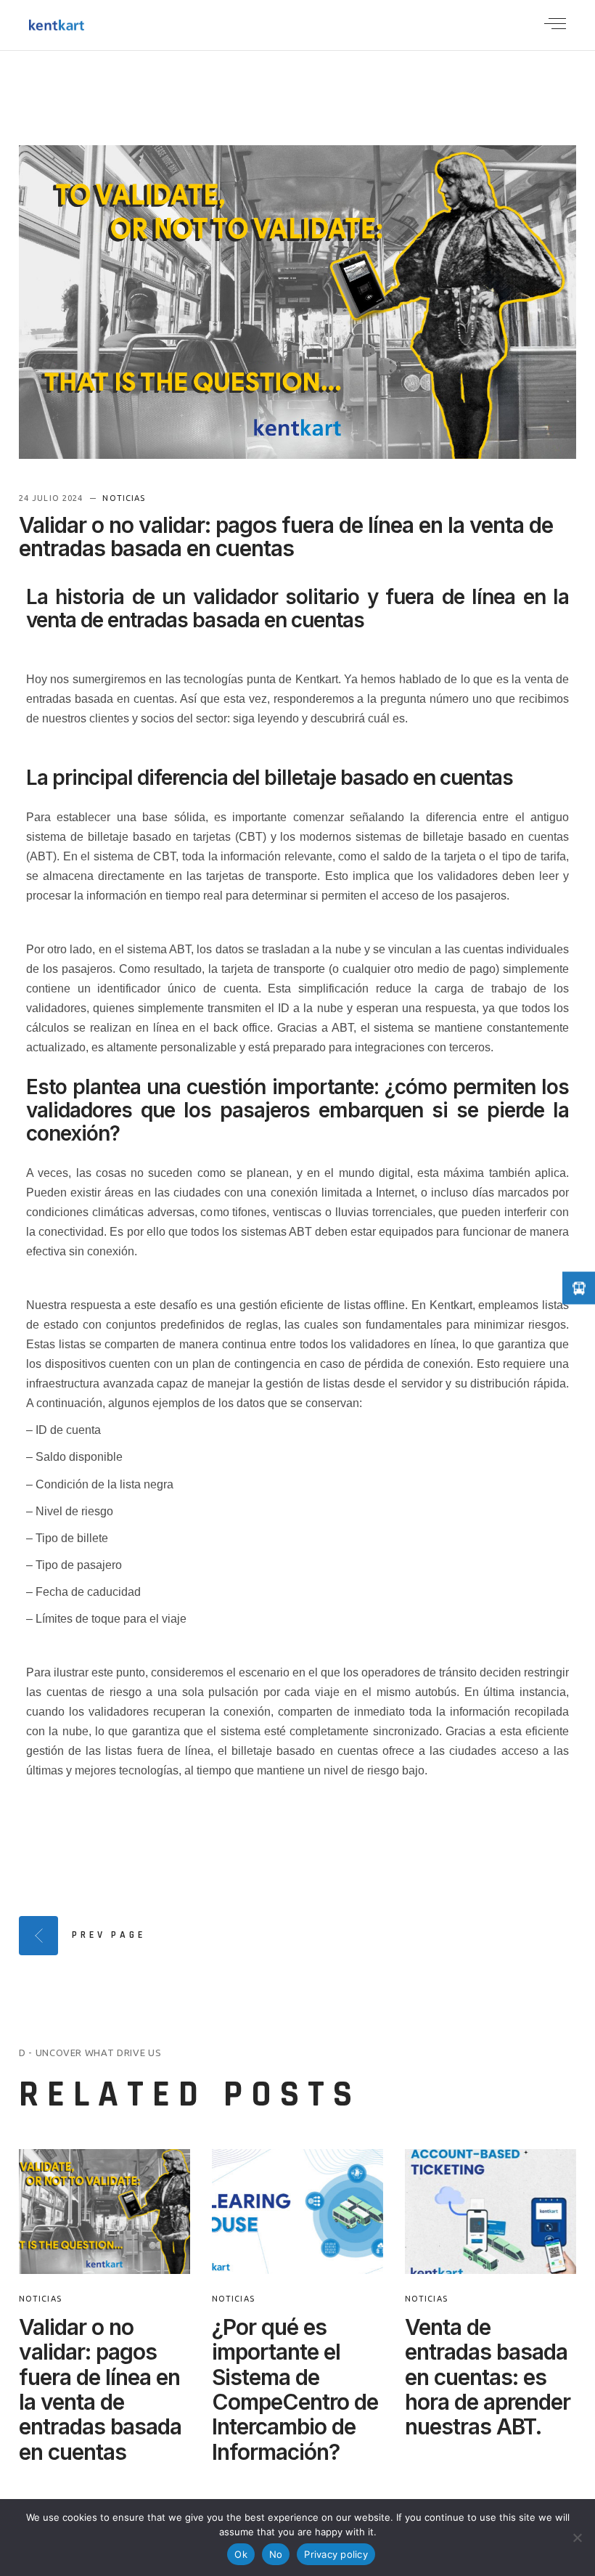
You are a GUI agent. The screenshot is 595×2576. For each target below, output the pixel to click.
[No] (577, 2538)
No (276, 2554)
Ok (241, 2554)
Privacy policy (336, 2554)
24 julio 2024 (52, 498)
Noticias (124, 498)
